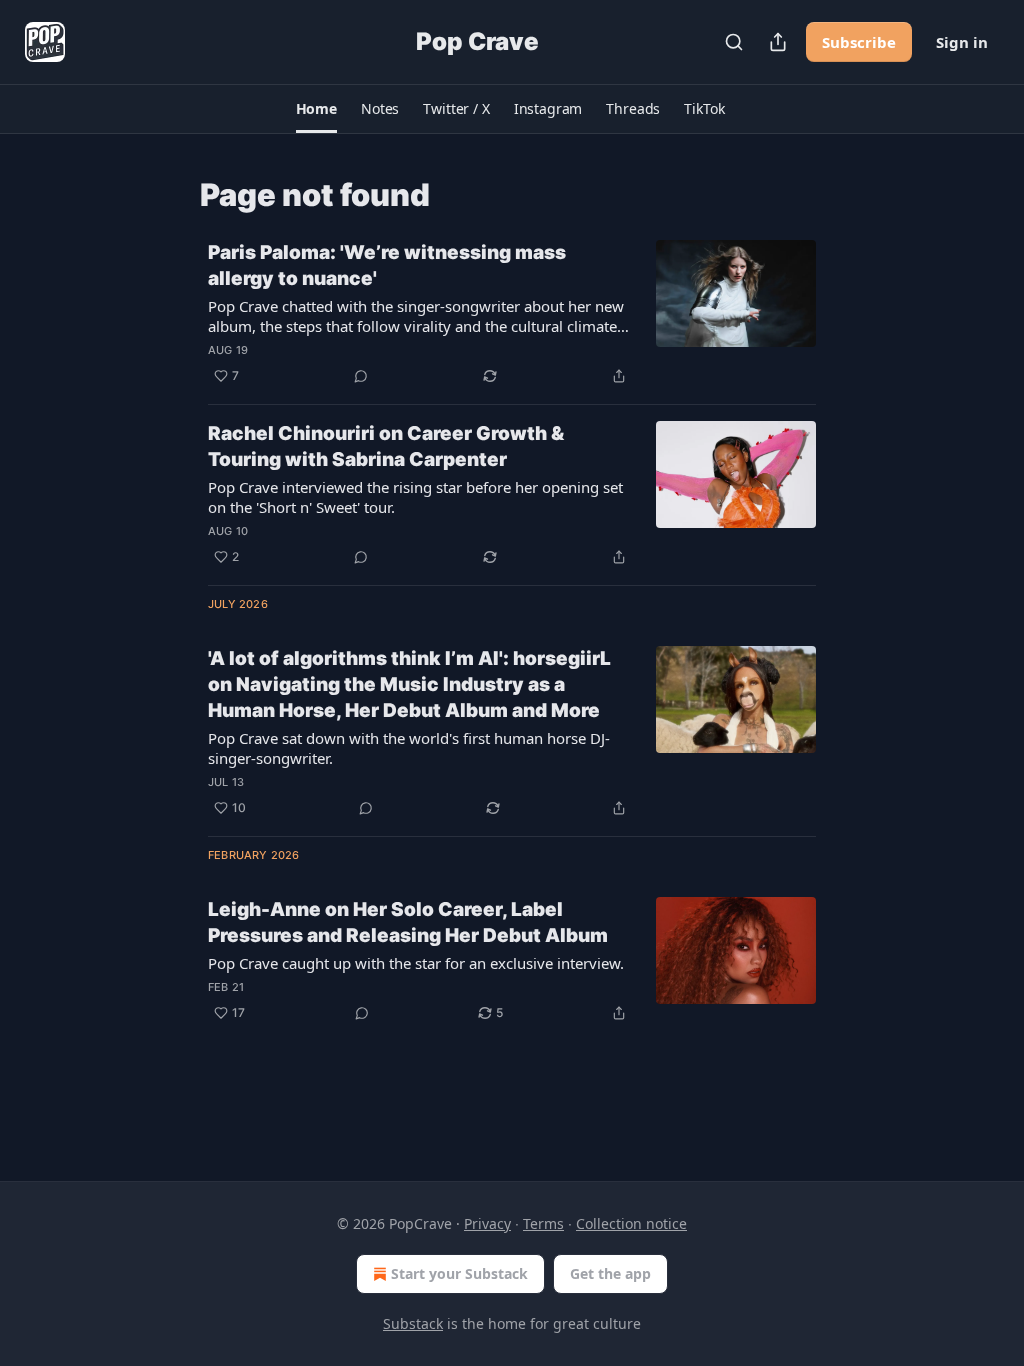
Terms (543, 1223)
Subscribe (859, 42)
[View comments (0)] (361, 376)
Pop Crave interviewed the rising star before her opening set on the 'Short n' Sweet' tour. (415, 497)
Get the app (610, 1273)
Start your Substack (459, 1273)
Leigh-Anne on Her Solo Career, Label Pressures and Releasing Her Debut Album (408, 922)
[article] (512, 314)
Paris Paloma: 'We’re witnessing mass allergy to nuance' (387, 265)
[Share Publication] (778, 42)
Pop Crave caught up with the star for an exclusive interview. (416, 963)
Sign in (962, 42)
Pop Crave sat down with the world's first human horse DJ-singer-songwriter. (409, 748)
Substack (413, 1323)
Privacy (487, 1223)
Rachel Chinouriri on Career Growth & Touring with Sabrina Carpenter (386, 446)
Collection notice (631, 1223)
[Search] (734, 42)
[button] (316, 109)
